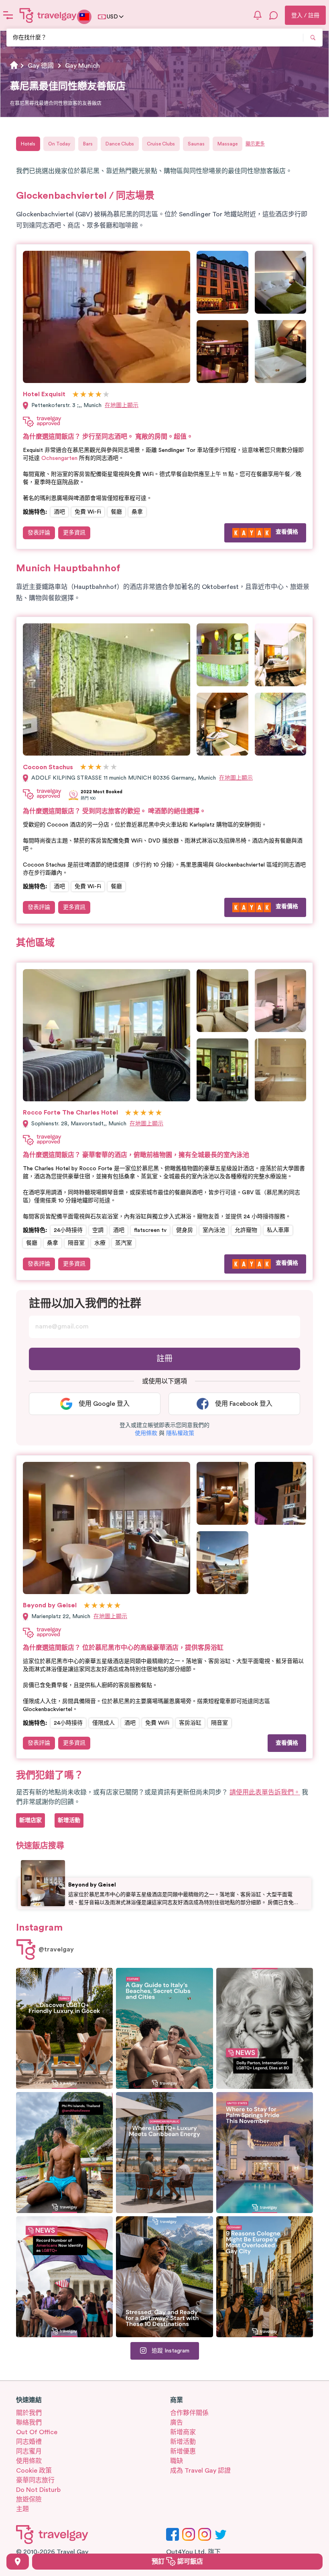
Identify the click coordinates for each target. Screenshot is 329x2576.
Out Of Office (37, 2432)
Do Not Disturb (38, 2490)
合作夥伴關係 (189, 2413)
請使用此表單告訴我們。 (265, 1792)
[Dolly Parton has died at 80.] (265, 2028)
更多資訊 (74, 533)
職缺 (177, 2461)
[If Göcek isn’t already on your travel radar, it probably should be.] (64, 2028)
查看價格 (287, 532)
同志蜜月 (29, 2451)
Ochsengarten (59, 458)
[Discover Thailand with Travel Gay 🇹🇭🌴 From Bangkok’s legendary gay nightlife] (64, 2153)
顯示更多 (255, 144)
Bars (88, 144)
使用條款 (29, 2461)
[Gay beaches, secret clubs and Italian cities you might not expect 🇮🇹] (164, 2028)
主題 (22, 2509)
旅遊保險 (29, 2499)
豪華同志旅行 (35, 2480)
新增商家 (183, 2432)
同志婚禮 (29, 2442)
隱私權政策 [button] (180, 1433)
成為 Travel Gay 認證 (200, 2471)
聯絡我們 (29, 2423)
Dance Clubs (120, 144)
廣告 (177, 2423)
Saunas (196, 144)
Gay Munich (82, 66)
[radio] (76, 395)
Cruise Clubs (161, 144)
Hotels (28, 144)
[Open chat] (274, 15)
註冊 (164, 1359)
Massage (227, 144)
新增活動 (183, 2442)
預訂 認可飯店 (177, 2562)
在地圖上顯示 (122, 405)
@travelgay (56, 1949)
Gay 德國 (41, 66)
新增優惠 (183, 2451)
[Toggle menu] (8, 15)
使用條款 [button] (146, 1433)
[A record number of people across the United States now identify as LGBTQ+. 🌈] (64, 2277)
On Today (59, 144)
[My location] (18, 2562)
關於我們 (29, 2413)
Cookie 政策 (34, 2471)
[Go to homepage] (48, 15)
